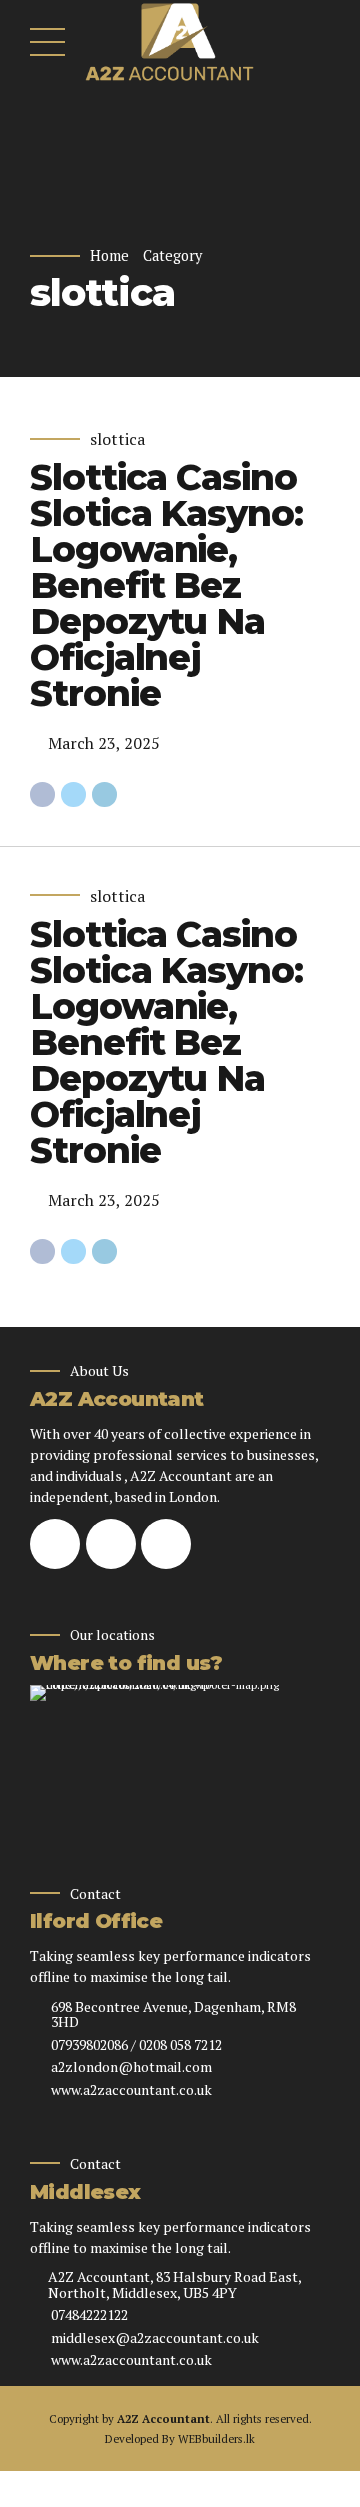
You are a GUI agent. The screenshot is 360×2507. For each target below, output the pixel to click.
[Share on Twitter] (73, 794)
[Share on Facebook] (42, 794)
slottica (117, 439)
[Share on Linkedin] (104, 794)
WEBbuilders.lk (216, 2438)
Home (109, 256)
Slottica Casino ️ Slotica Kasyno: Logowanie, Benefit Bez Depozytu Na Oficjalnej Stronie (168, 585)
